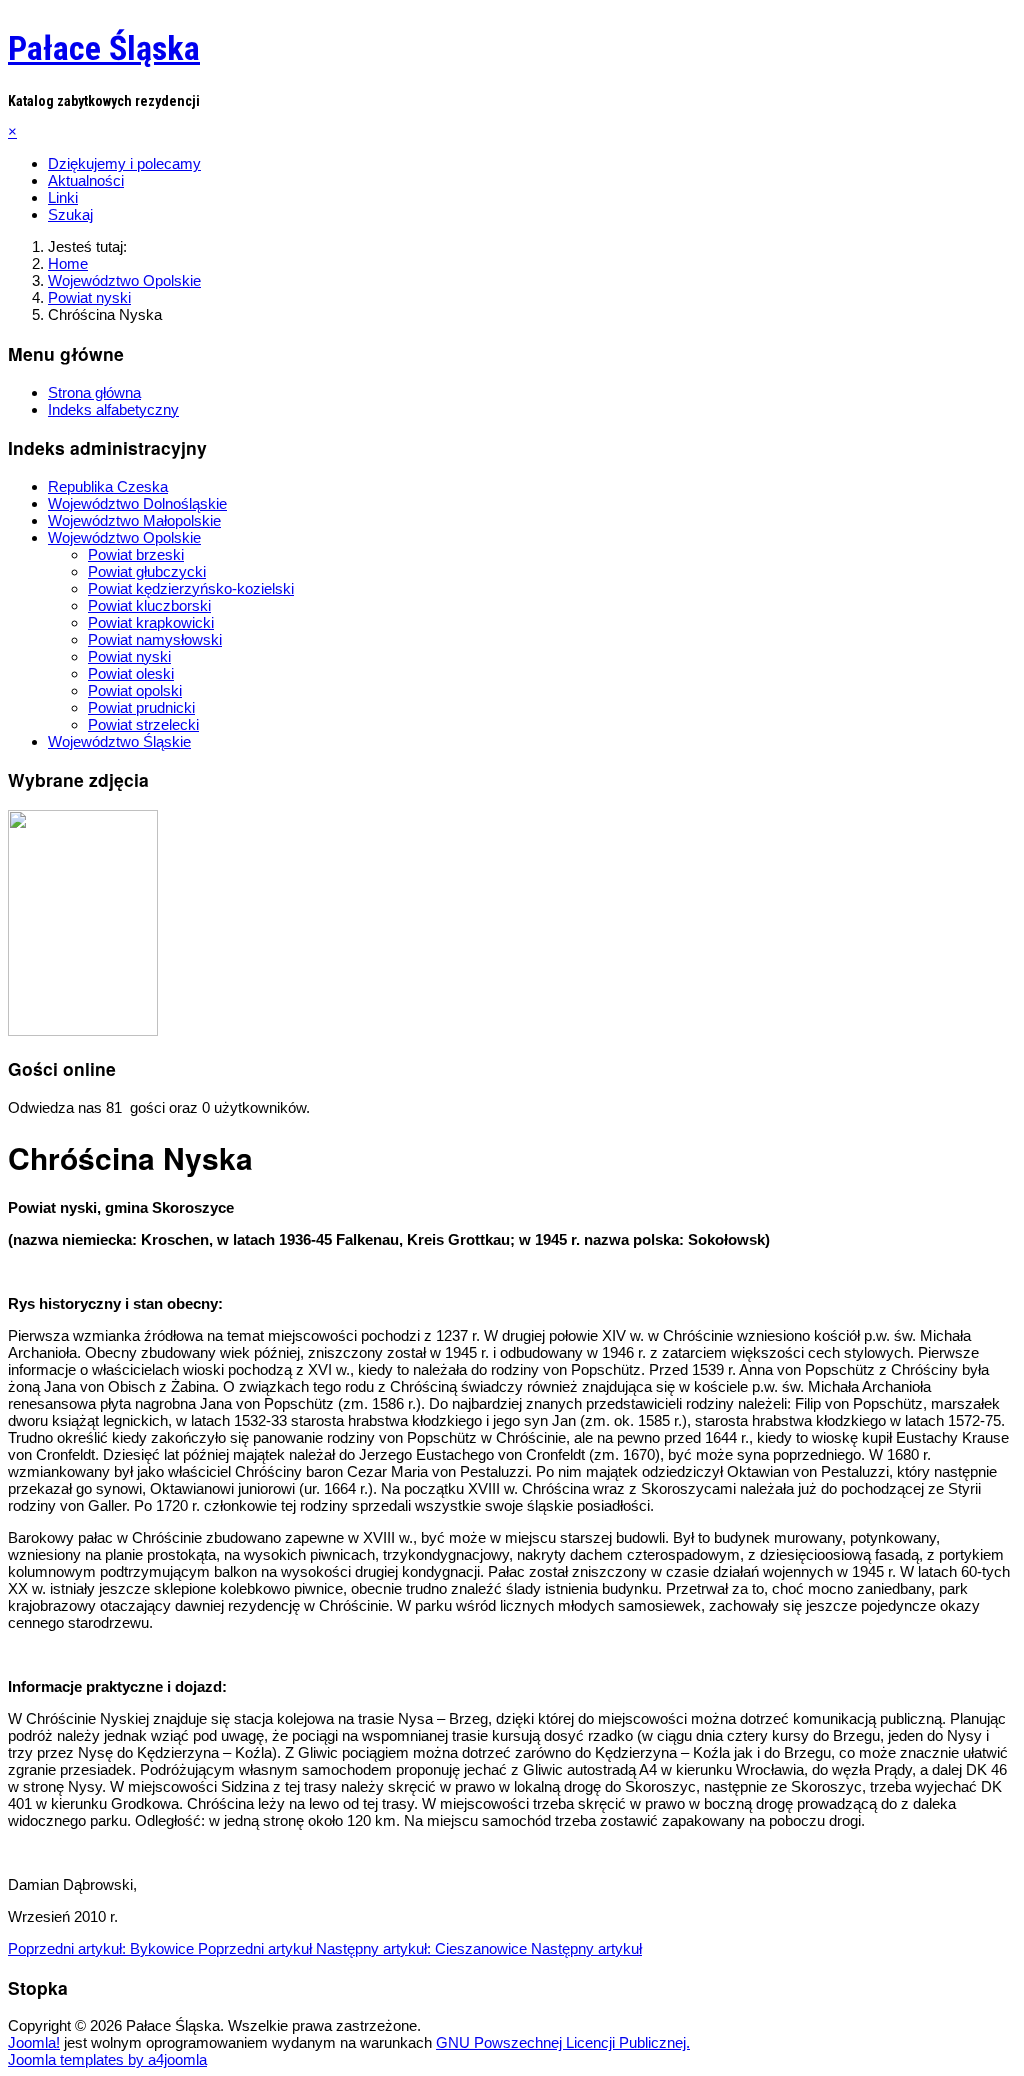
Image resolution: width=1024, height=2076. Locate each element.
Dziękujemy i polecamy (124, 163)
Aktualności (86, 180)
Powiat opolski (135, 690)
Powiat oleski (131, 673)
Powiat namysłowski (155, 639)
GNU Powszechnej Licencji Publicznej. (563, 2042)
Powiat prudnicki (141, 707)
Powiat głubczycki (147, 571)
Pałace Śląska (104, 48)
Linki (63, 197)
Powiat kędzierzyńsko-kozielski (191, 588)
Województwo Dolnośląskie (137, 503)
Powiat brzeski (136, 554)
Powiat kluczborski (149, 605)
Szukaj (70, 214)
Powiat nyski (129, 656)
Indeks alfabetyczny (113, 409)
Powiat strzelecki (143, 724)
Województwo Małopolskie (134, 520)
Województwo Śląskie (119, 741)
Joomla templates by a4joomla (107, 2059)
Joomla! (34, 2042)
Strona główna (94, 392)
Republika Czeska (108, 486)
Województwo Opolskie (124, 537)
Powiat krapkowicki (151, 622)
